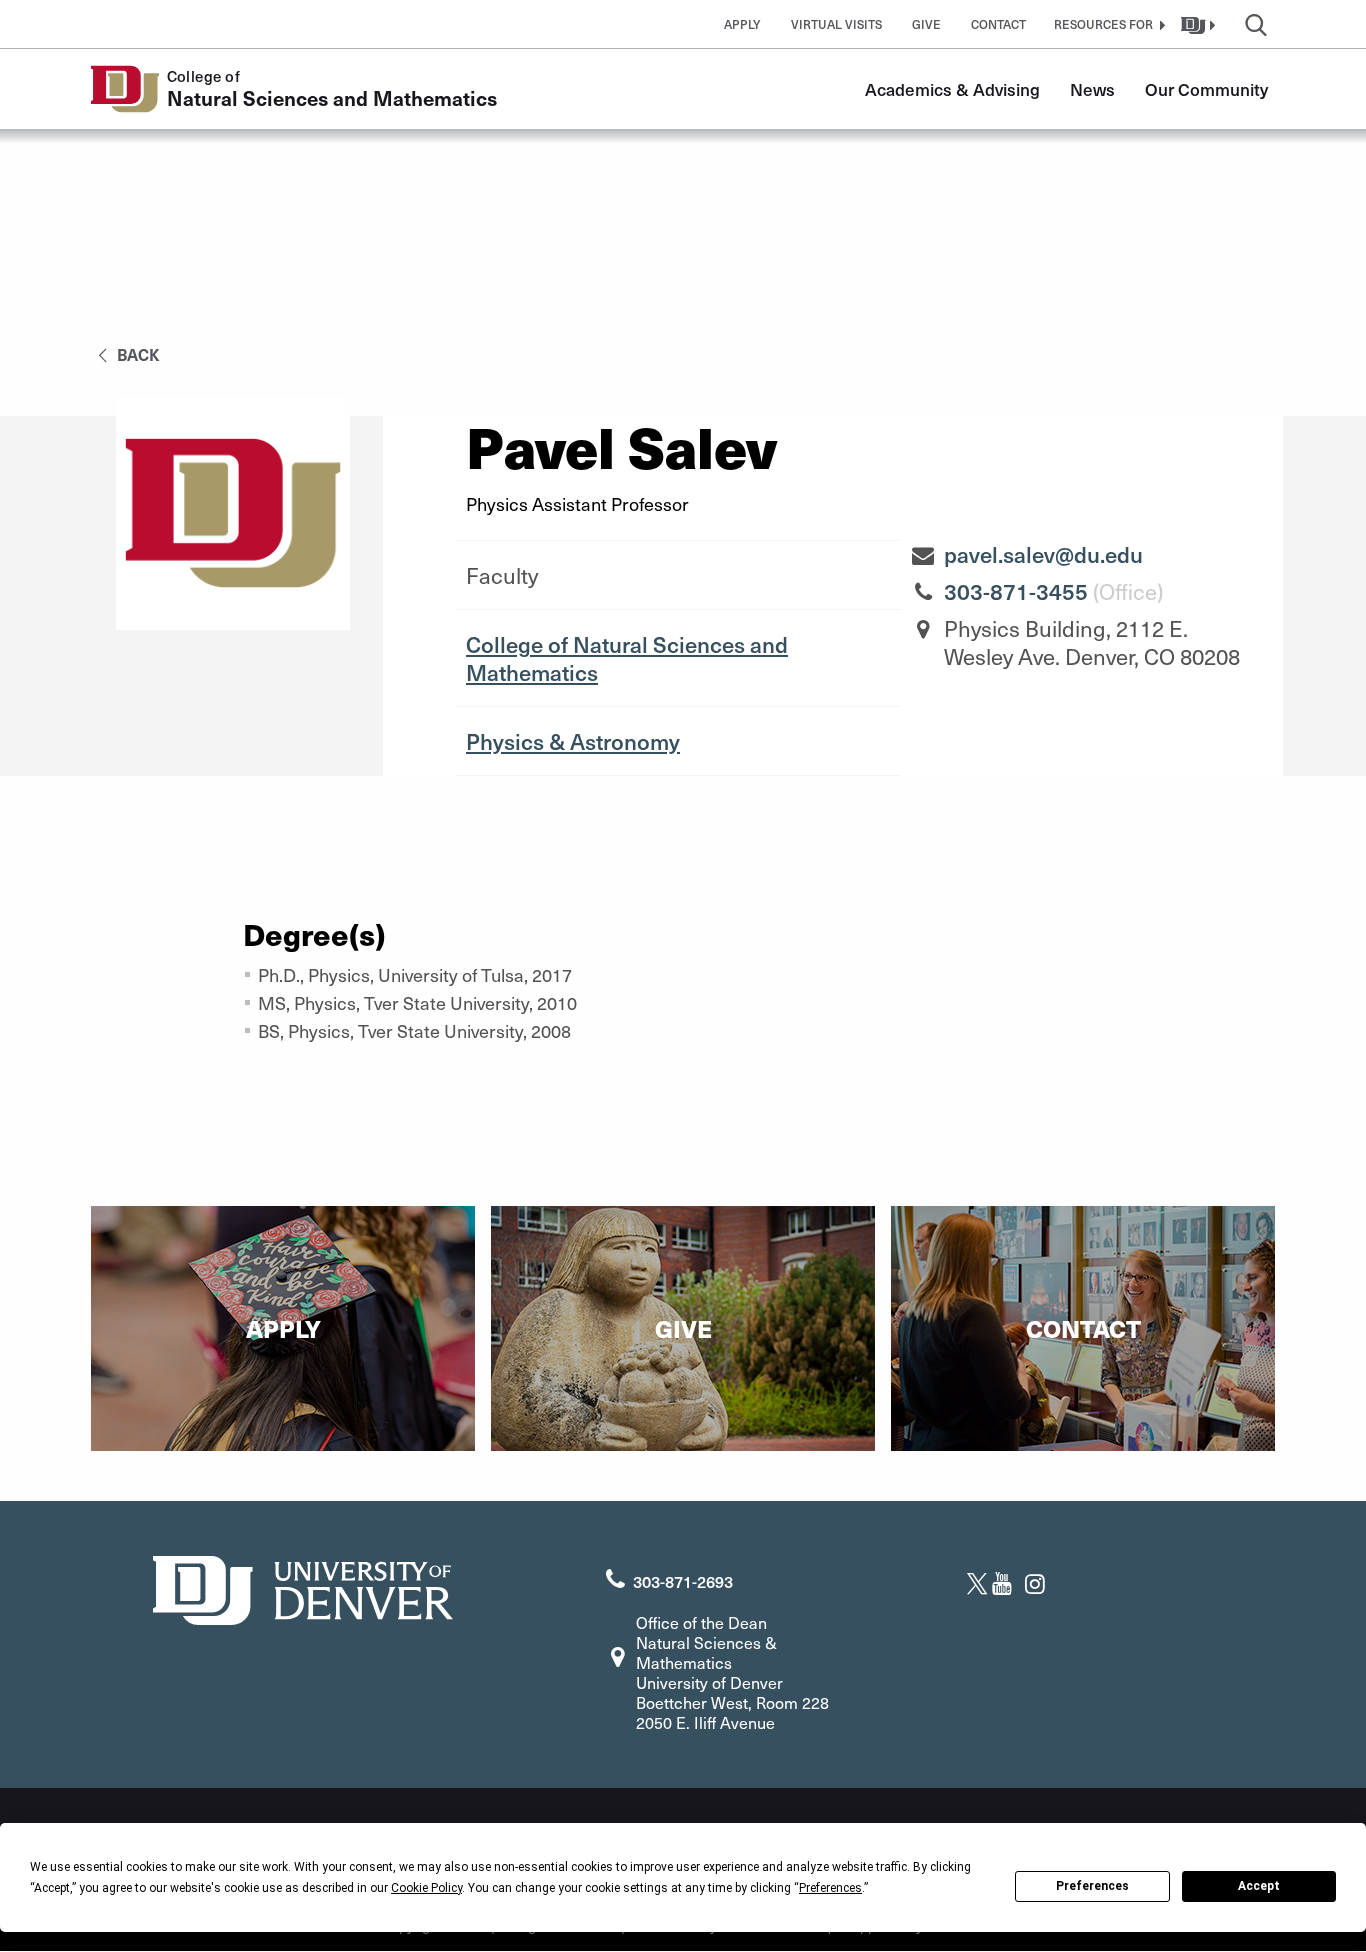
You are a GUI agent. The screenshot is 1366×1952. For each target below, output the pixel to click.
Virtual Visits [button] (836, 24)
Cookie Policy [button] (426, 1888)
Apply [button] (742, 24)
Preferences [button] (830, 1888)
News (1092, 89)
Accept (1259, 1886)
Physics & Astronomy (573, 741)
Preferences (1092, 1886)
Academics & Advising (952, 89)
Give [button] (926, 24)
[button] (1107, 24)
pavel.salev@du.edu (1043, 554)
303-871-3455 (1016, 591)
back (136, 354)
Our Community (1206, 89)
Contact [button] (998, 24)
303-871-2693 (683, 1581)
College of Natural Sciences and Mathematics (627, 658)
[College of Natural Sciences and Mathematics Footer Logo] (303, 1587)
